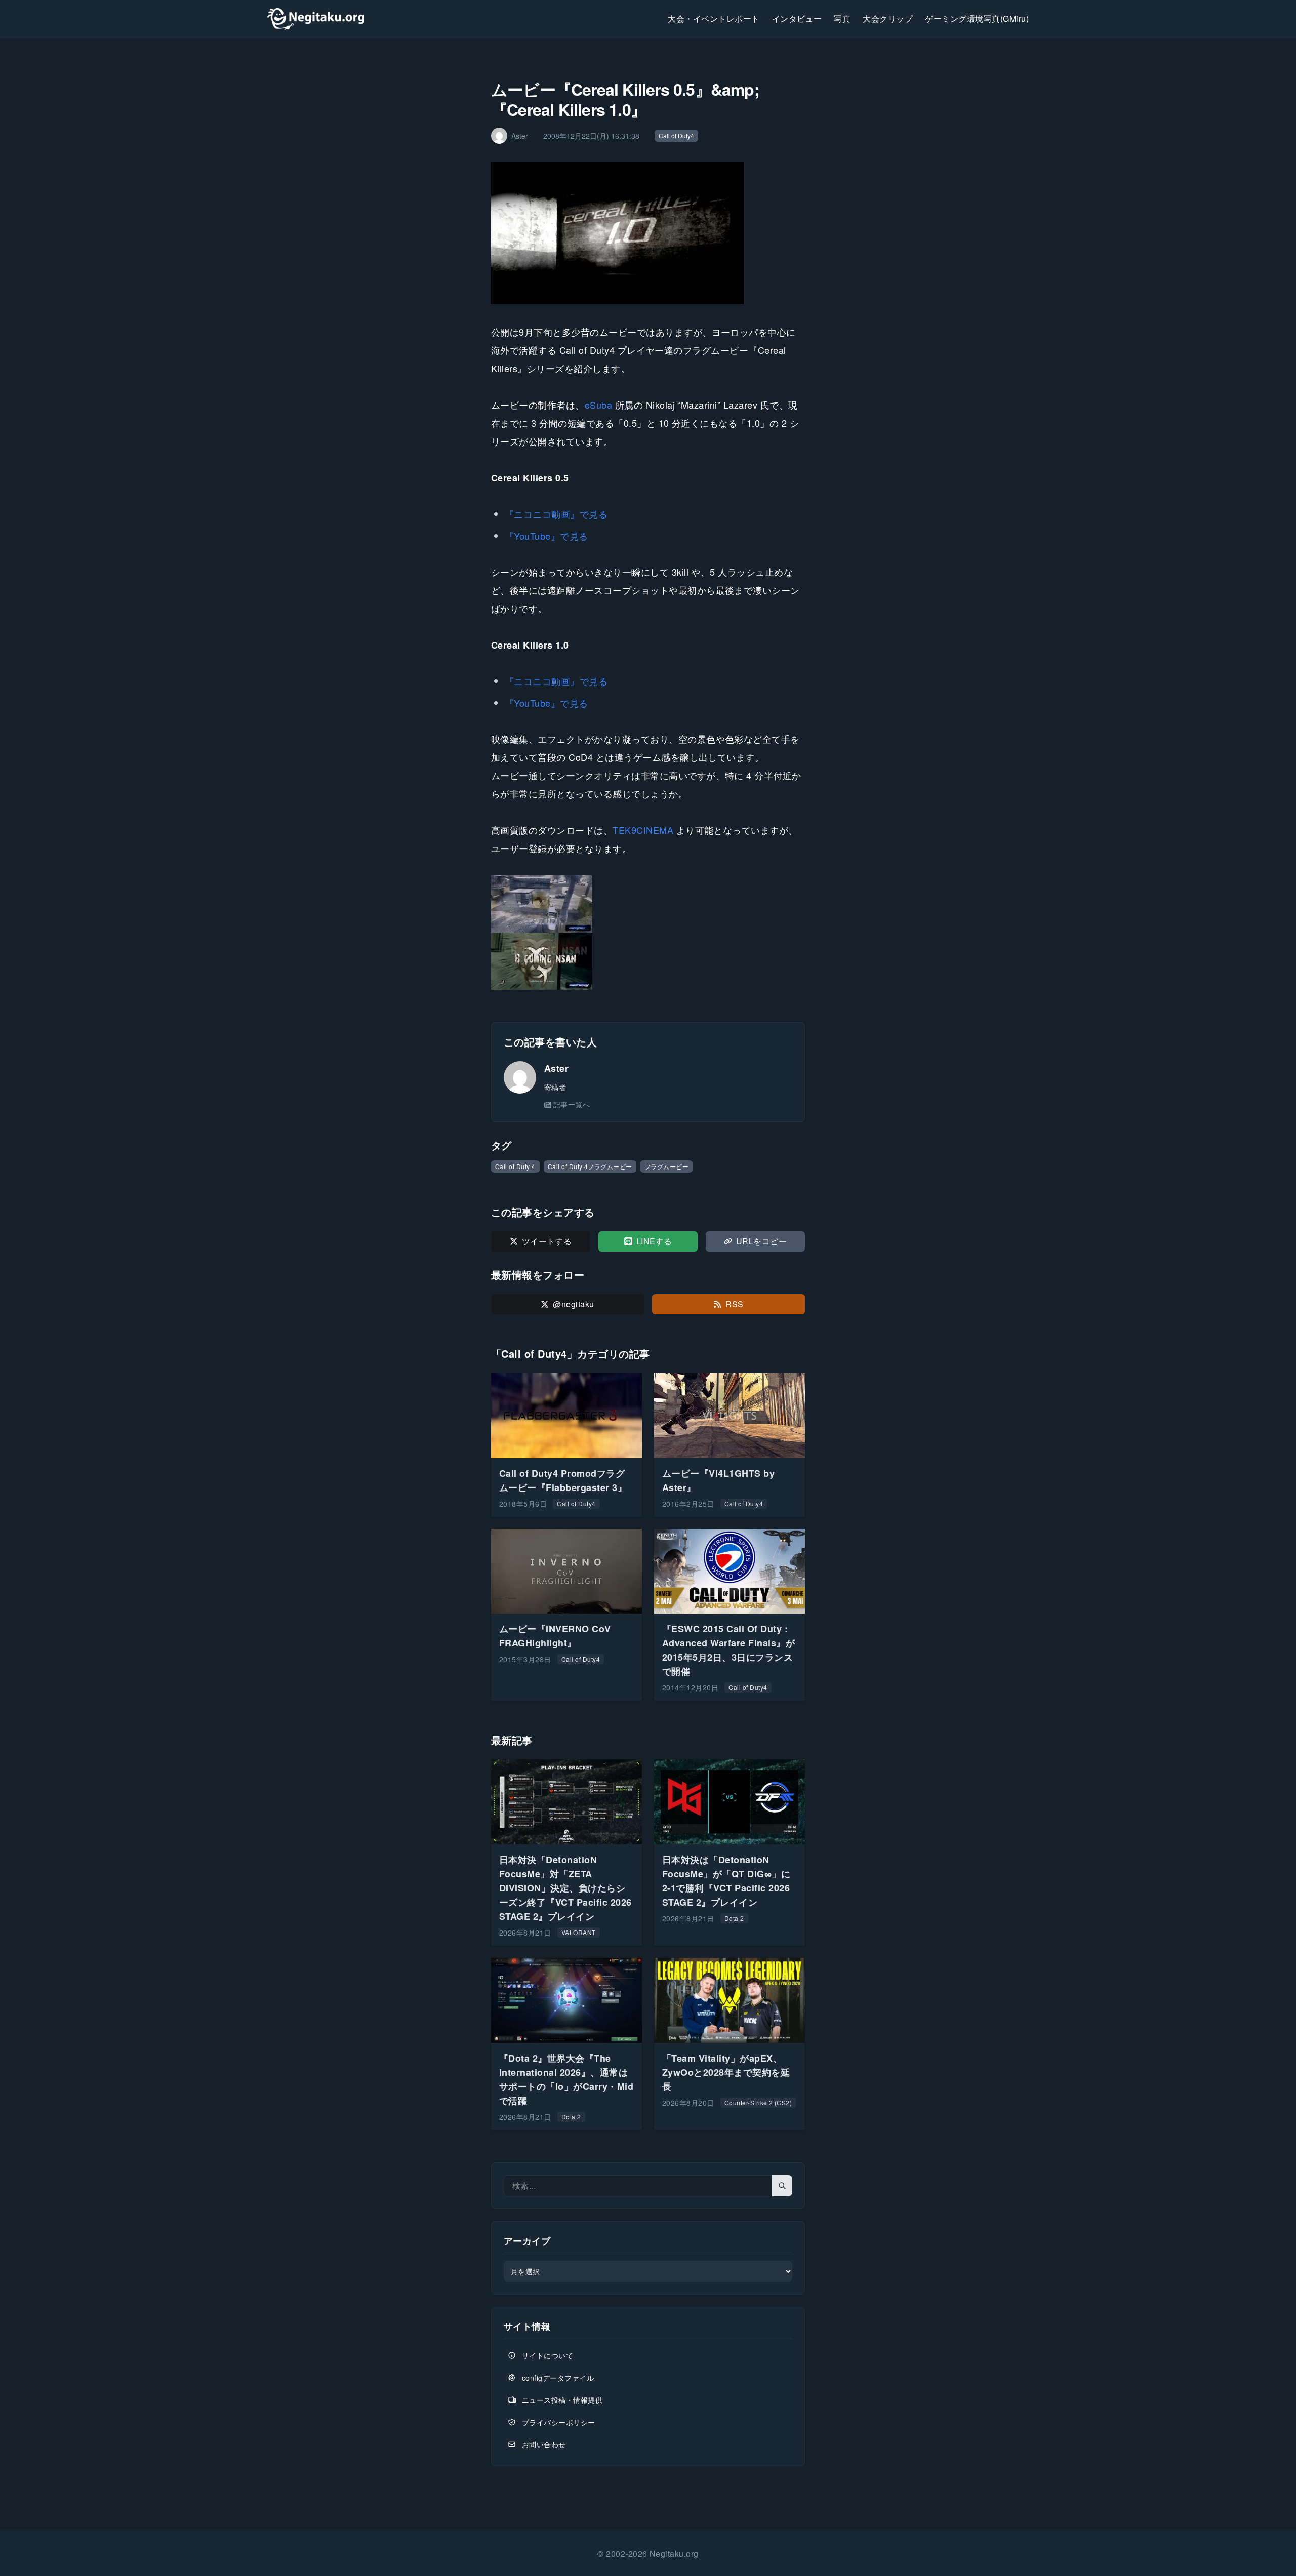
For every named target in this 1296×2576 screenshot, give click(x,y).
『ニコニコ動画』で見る (556, 514)
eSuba (598, 405)
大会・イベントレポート (714, 18)
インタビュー (797, 18)
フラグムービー (666, 1166)
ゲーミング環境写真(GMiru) (977, 18)
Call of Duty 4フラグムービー (590, 1166)
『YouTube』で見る (546, 536)
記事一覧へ (572, 1104)
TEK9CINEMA (643, 830)
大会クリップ (888, 18)
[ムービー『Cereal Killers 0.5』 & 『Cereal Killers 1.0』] (648, 904)
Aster (556, 1068)
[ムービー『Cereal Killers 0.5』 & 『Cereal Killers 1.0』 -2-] (648, 961)
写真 (842, 18)
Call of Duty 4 (515, 1166)
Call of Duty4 (676, 135)
